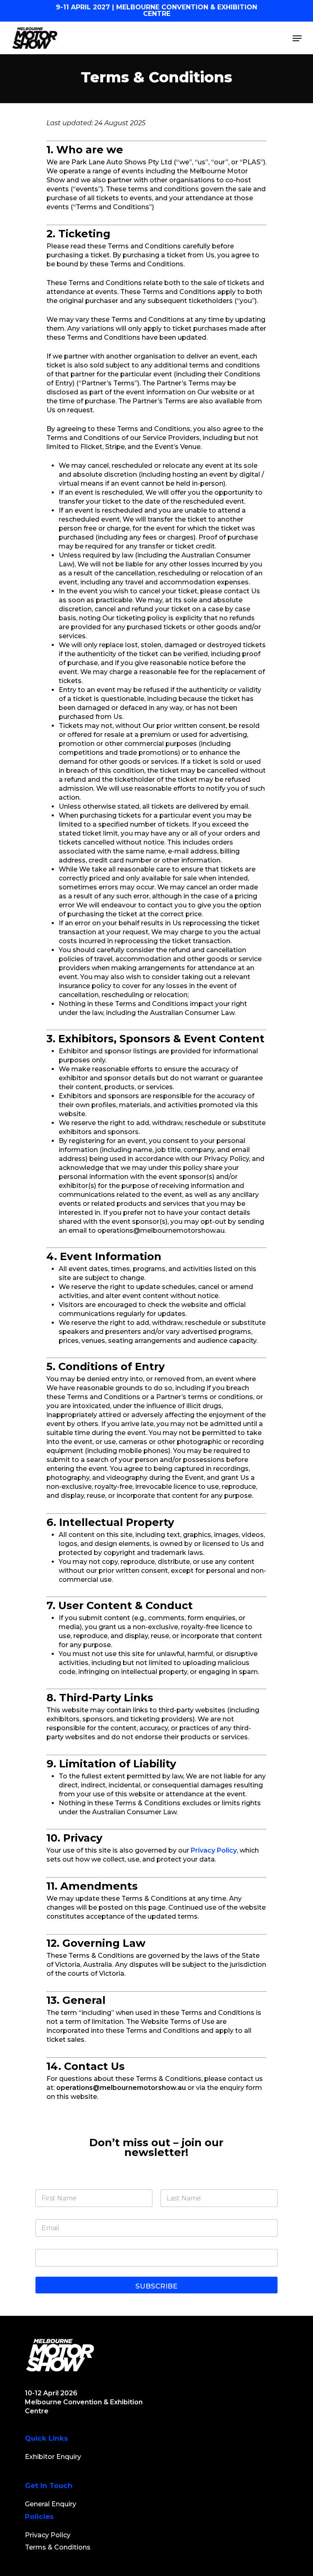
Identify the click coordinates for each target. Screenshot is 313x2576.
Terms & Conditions (58, 2547)
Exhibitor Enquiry (53, 2457)
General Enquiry (51, 2504)
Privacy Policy (214, 1850)
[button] (297, 38)
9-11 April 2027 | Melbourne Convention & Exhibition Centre (156, 10)
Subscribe (156, 2286)
